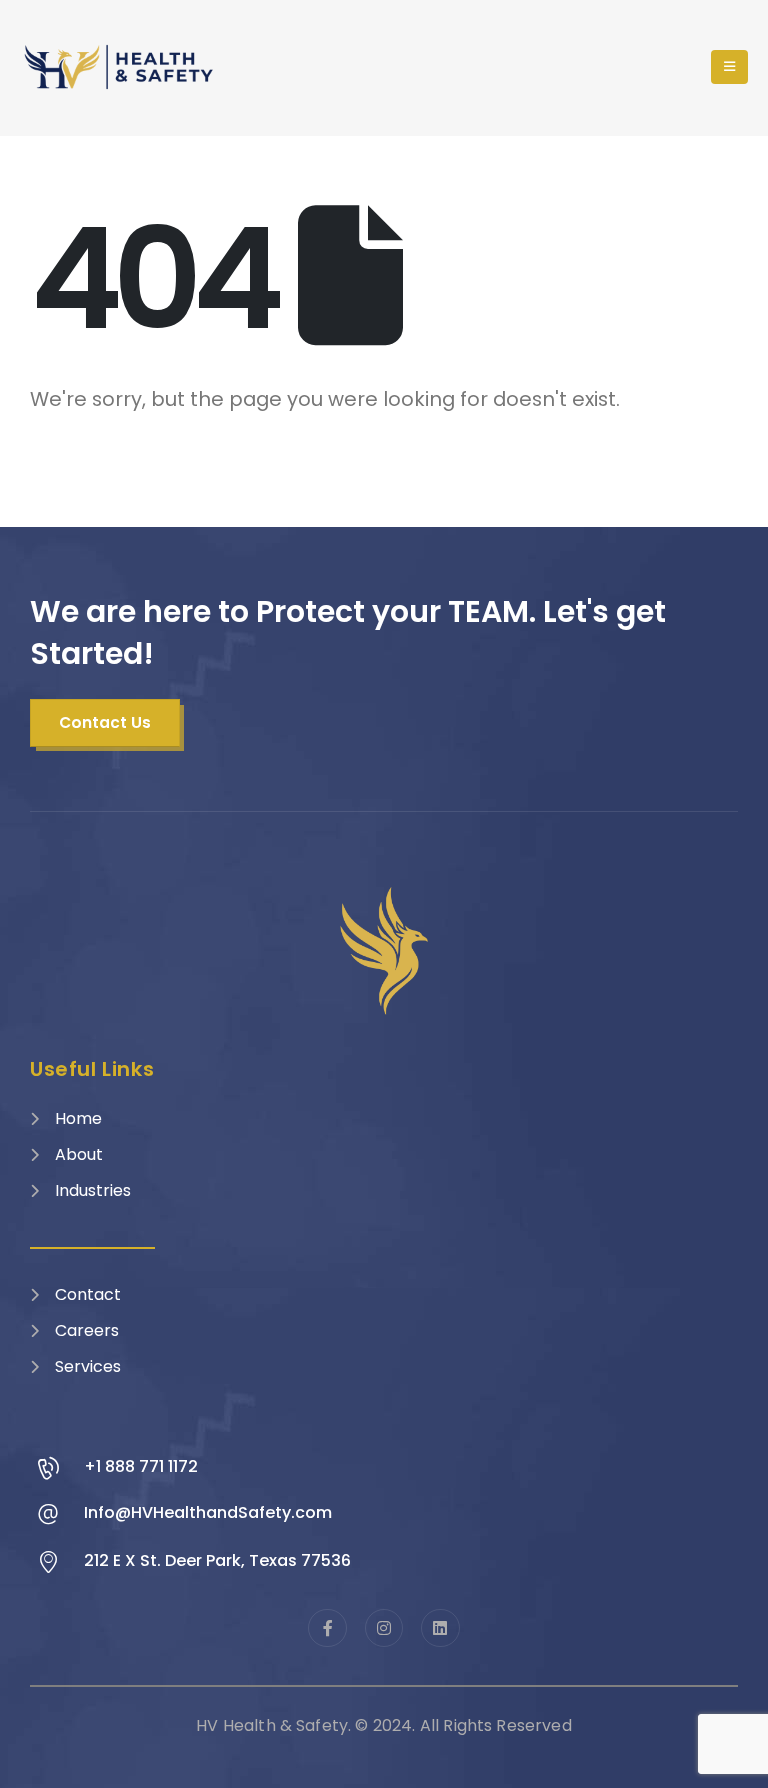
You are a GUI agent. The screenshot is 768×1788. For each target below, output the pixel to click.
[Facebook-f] (327, 1628)
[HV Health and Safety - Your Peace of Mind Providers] (120, 67)
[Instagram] (384, 1628)
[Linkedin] (440, 1628)
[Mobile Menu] (729, 67)
